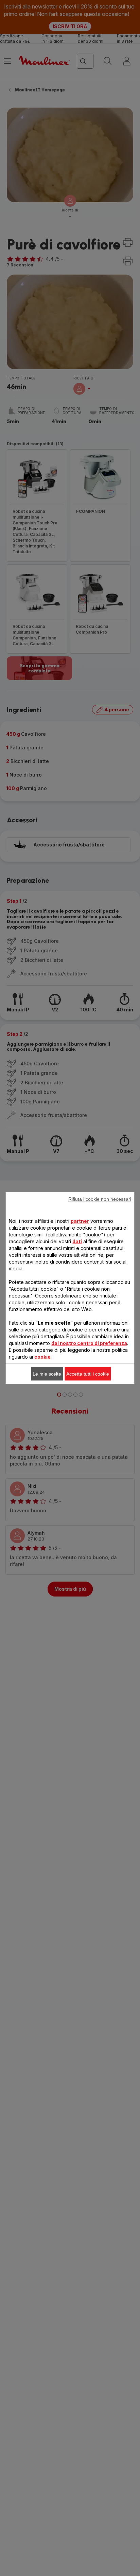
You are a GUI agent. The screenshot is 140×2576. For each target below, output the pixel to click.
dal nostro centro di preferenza (89, 1343)
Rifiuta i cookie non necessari (100, 1199)
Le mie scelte (47, 1374)
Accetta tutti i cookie (88, 1374)
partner (80, 1221)
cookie (42, 1357)
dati (77, 1241)
